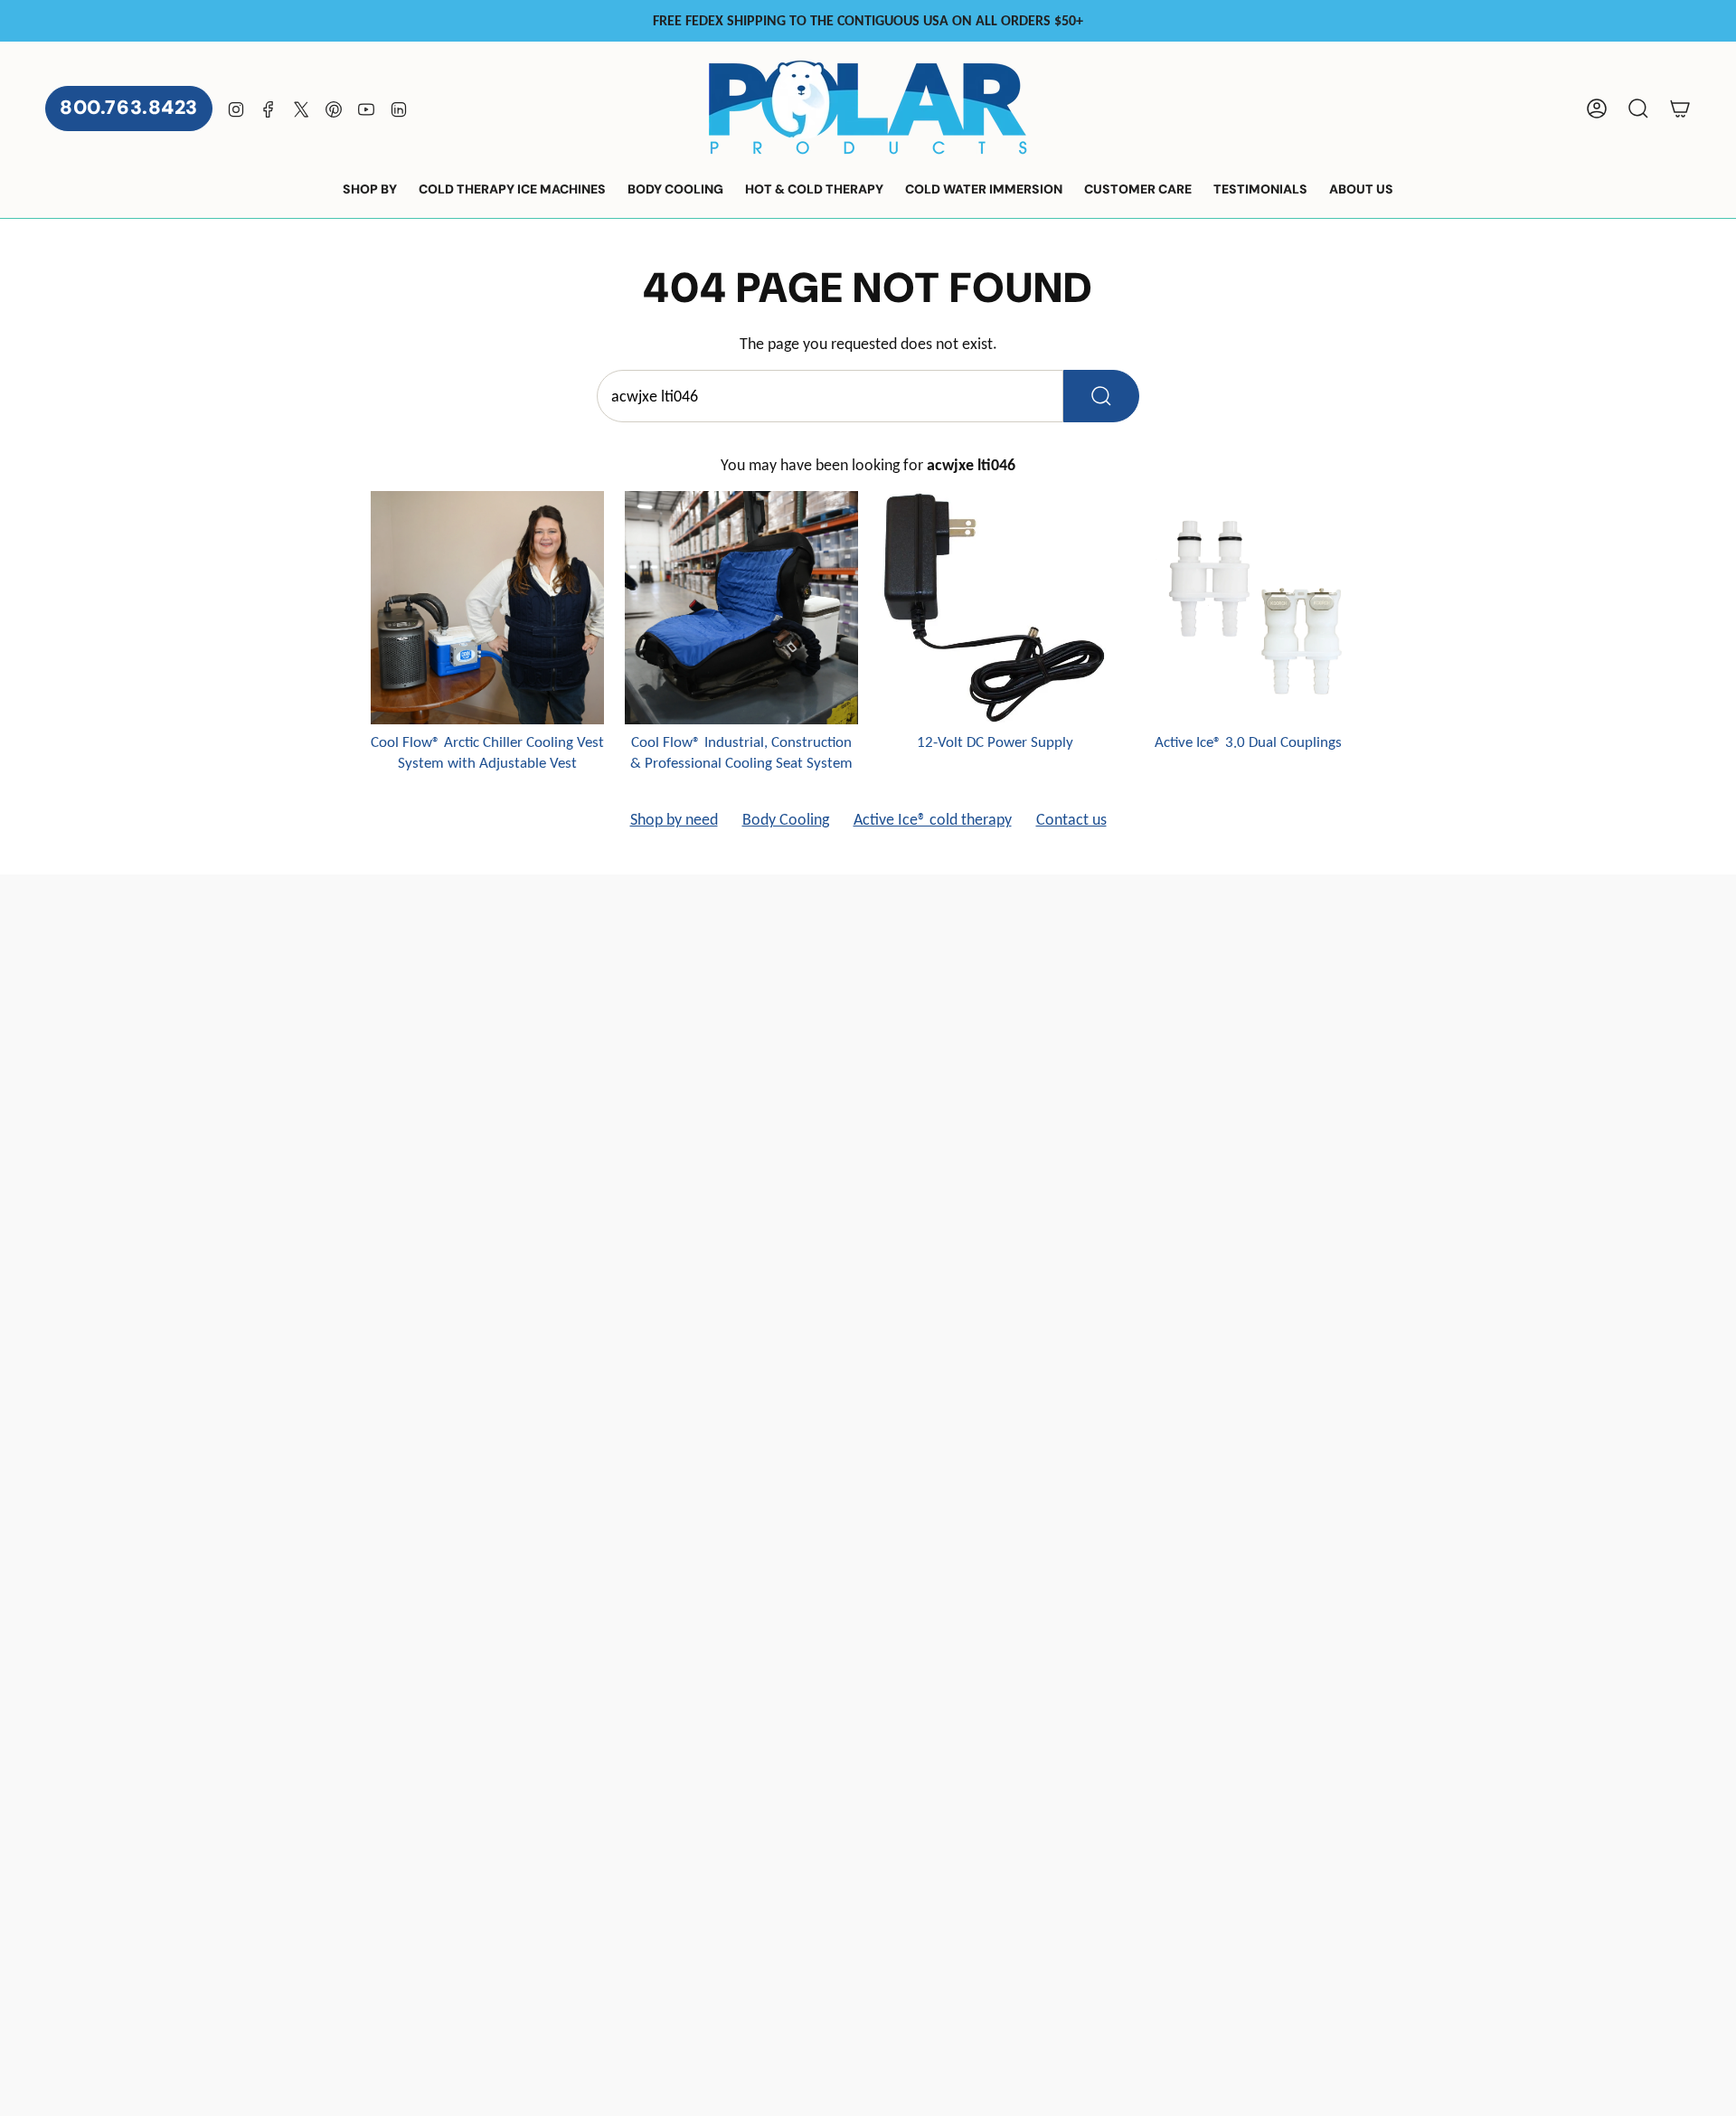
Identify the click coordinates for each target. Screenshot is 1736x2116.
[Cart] (1680, 109)
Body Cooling (786, 819)
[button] (370, 190)
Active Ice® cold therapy (933, 819)
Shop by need (674, 819)
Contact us (1071, 819)
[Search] (1101, 396)
